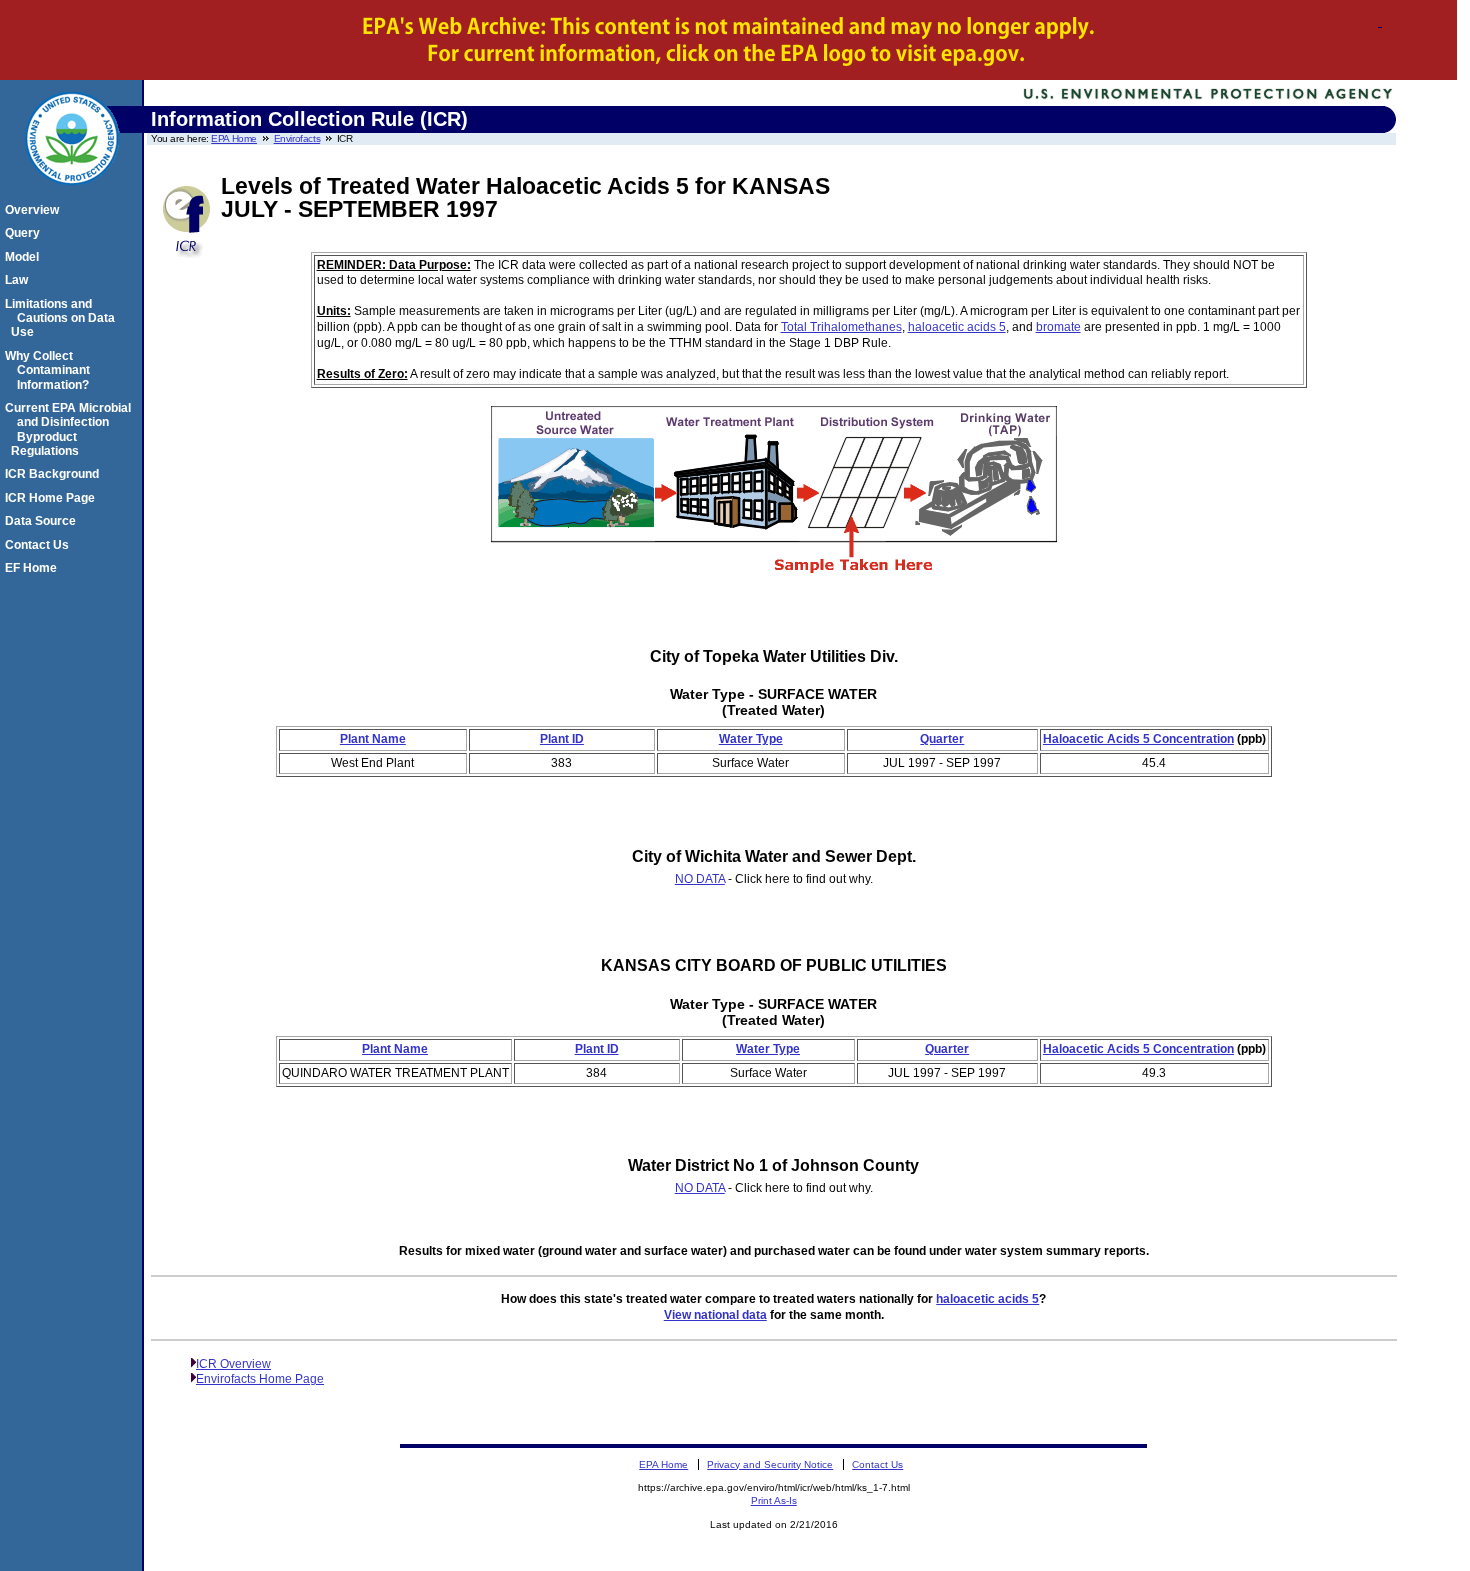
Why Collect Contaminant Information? (50, 370)
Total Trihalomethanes (841, 327)
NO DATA (700, 879)
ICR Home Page (53, 498)
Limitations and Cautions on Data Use (63, 318)
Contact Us (40, 545)
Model (25, 257)
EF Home (34, 568)
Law (19, 280)
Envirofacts (297, 138)
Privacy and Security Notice (770, 1464)
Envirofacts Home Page (260, 1379)
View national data (715, 1315)
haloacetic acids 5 (957, 327)
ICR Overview (233, 1364)
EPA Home (234, 138)
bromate (1058, 327)
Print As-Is (774, 1500)
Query (25, 233)
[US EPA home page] (72, 196)
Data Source (43, 521)
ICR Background (55, 474)
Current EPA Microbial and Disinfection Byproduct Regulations (71, 429)
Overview (35, 210)
